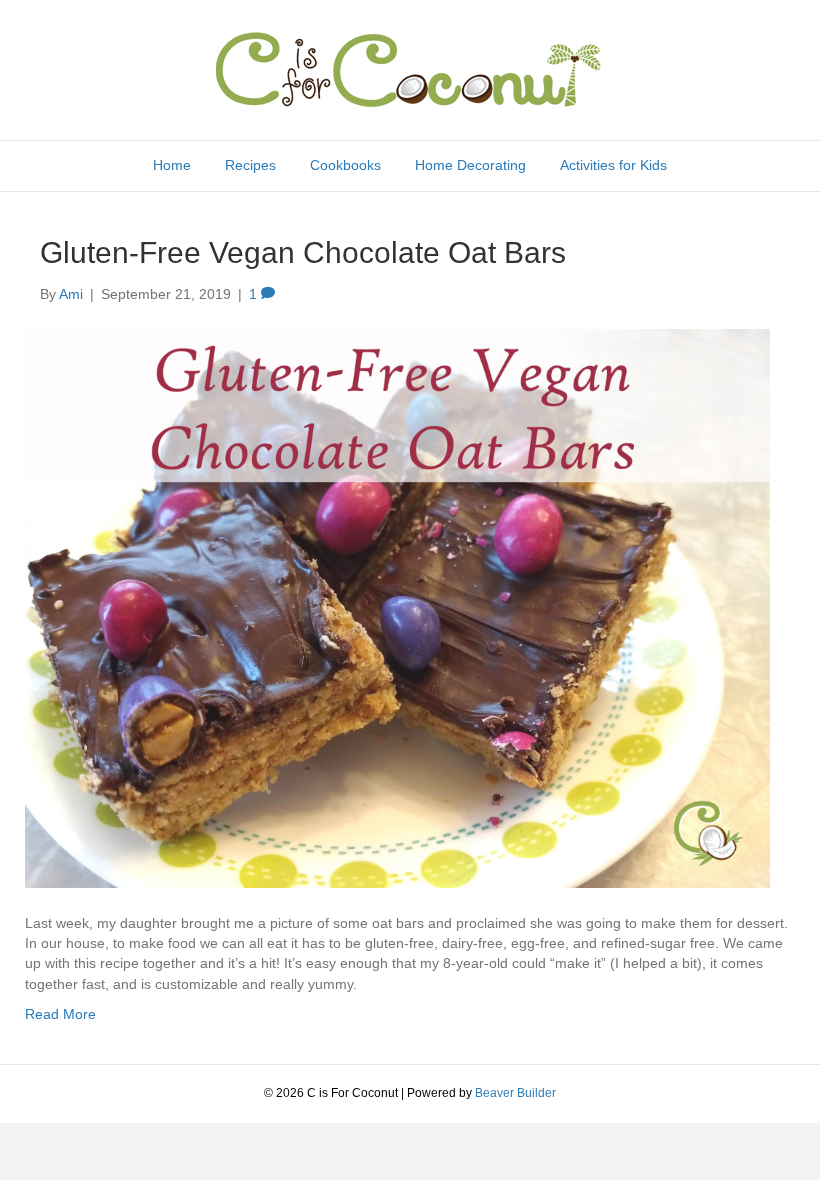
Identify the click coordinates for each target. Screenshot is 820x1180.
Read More (60, 1014)
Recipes (250, 165)
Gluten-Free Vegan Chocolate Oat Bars (303, 252)
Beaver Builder (515, 1093)
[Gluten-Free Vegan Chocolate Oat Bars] (397, 607)
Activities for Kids (613, 165)
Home (172, 165)
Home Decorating (470, 165)
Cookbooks (345, 165)
